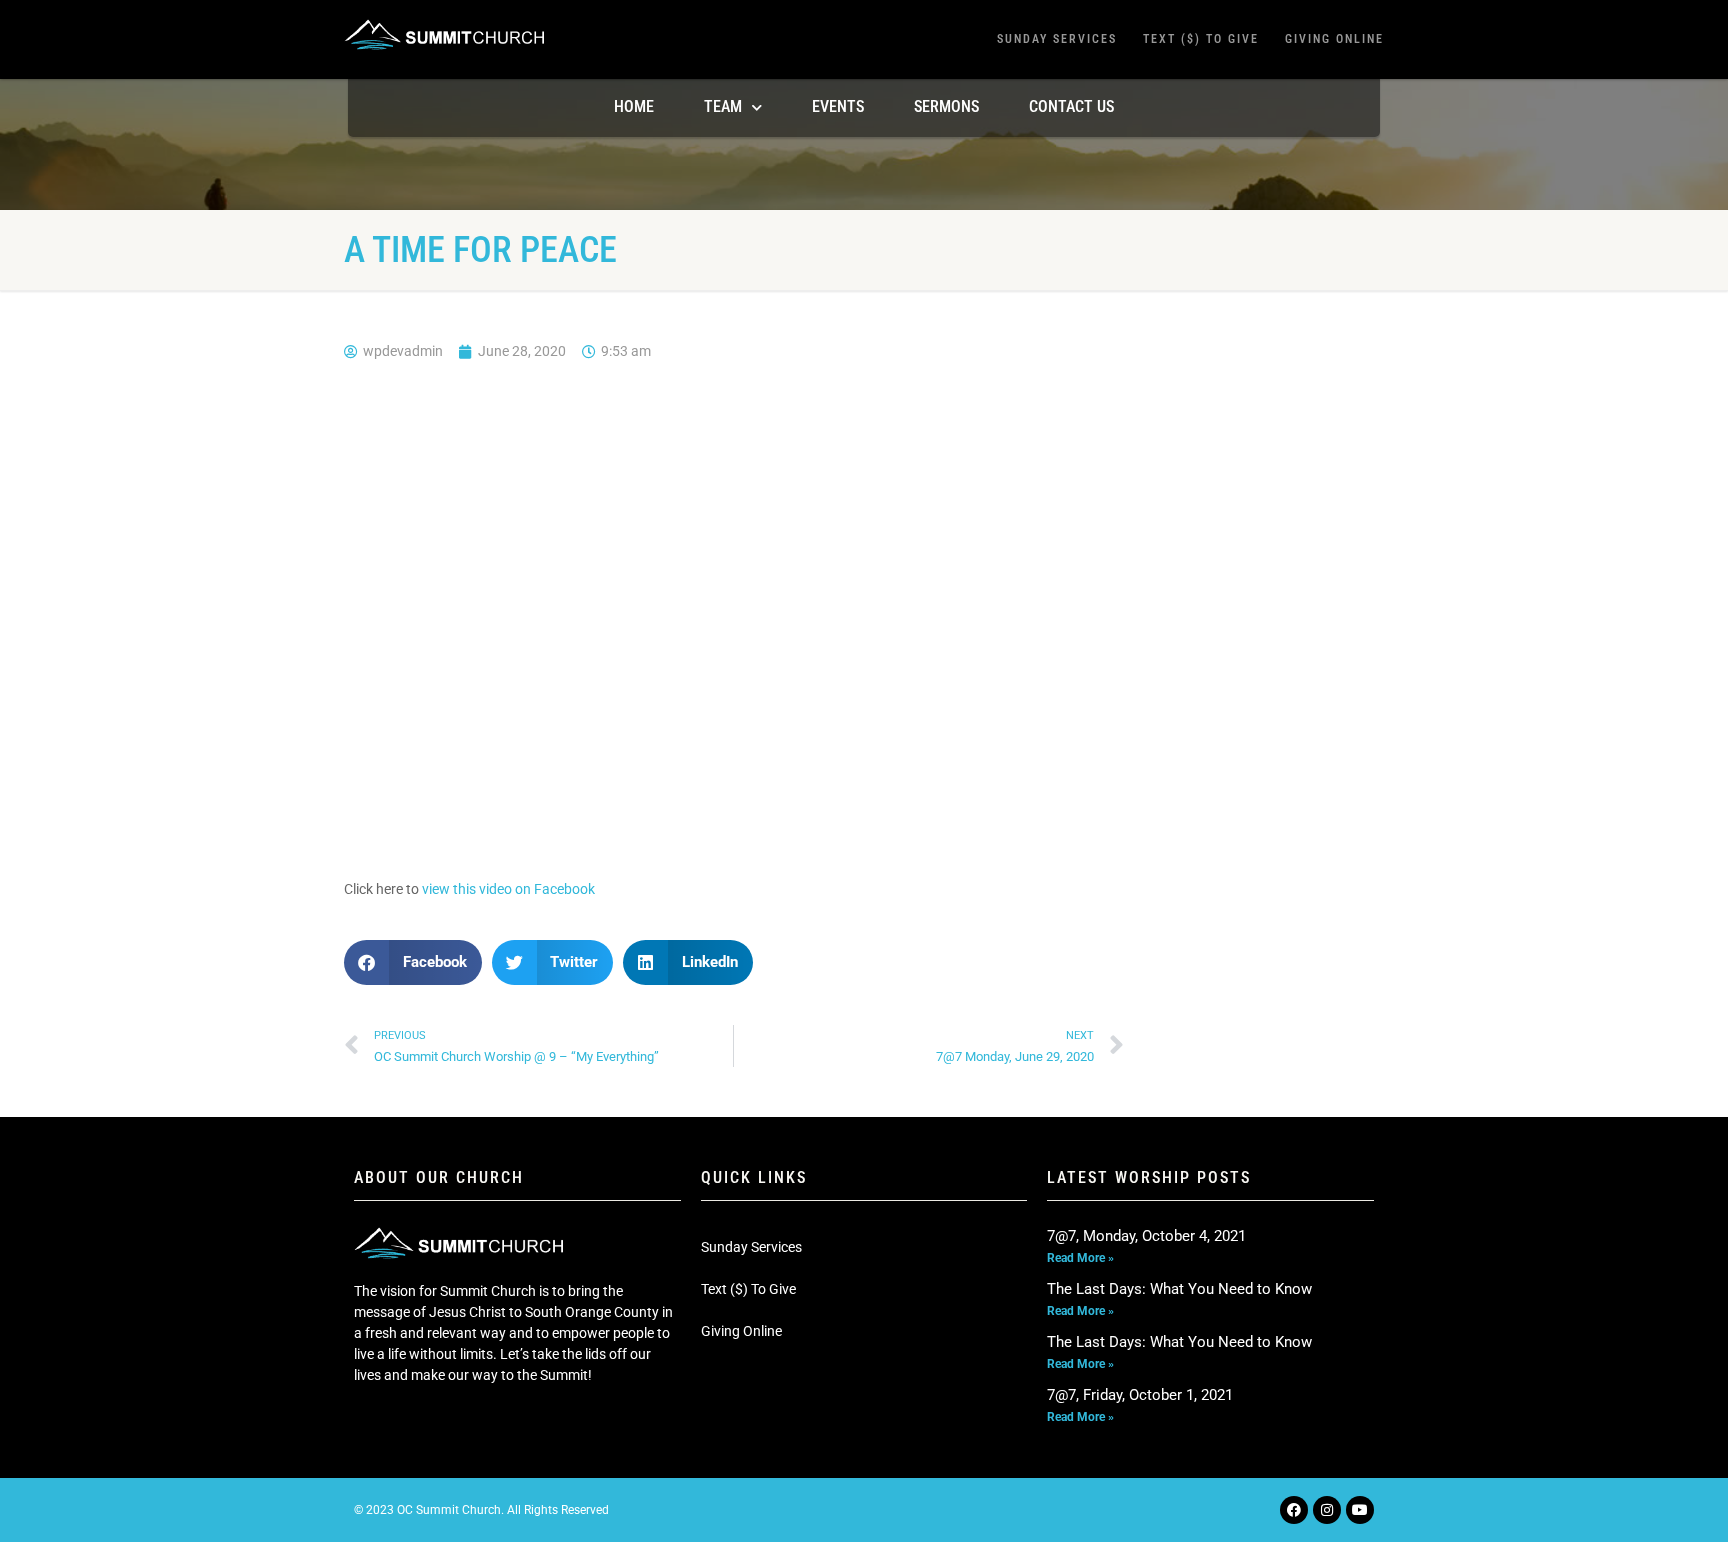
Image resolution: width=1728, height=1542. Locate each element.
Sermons (946, 106)
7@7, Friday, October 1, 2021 (1140, 1395)
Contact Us (1071, 106)
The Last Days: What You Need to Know (1179, 1289)
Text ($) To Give (1201, 39)
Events (838, 106)
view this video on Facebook (508, 889)
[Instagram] (1327, 1510)
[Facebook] (1294, 1510)
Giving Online (1334, 39)
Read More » (1080, 1258)
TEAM (723, 106)
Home (634, 106)
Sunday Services (1057, 39)
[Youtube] (1360, 1510)
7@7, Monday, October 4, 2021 (1146, 1236)
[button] (413, 962)
